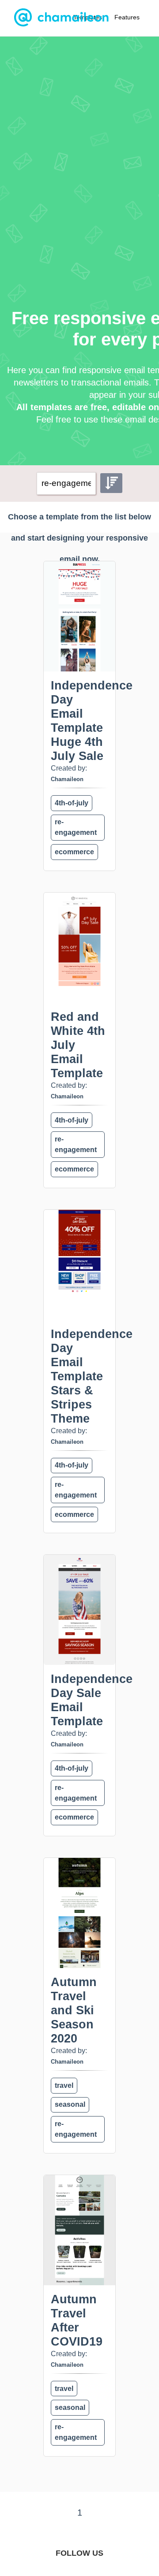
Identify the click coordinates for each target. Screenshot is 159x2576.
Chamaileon (67, 779)
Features (127, 17)
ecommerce (74, 852)
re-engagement (76, 827)
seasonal (70, 2104)
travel (64, 2085)
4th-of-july (72, 803)
